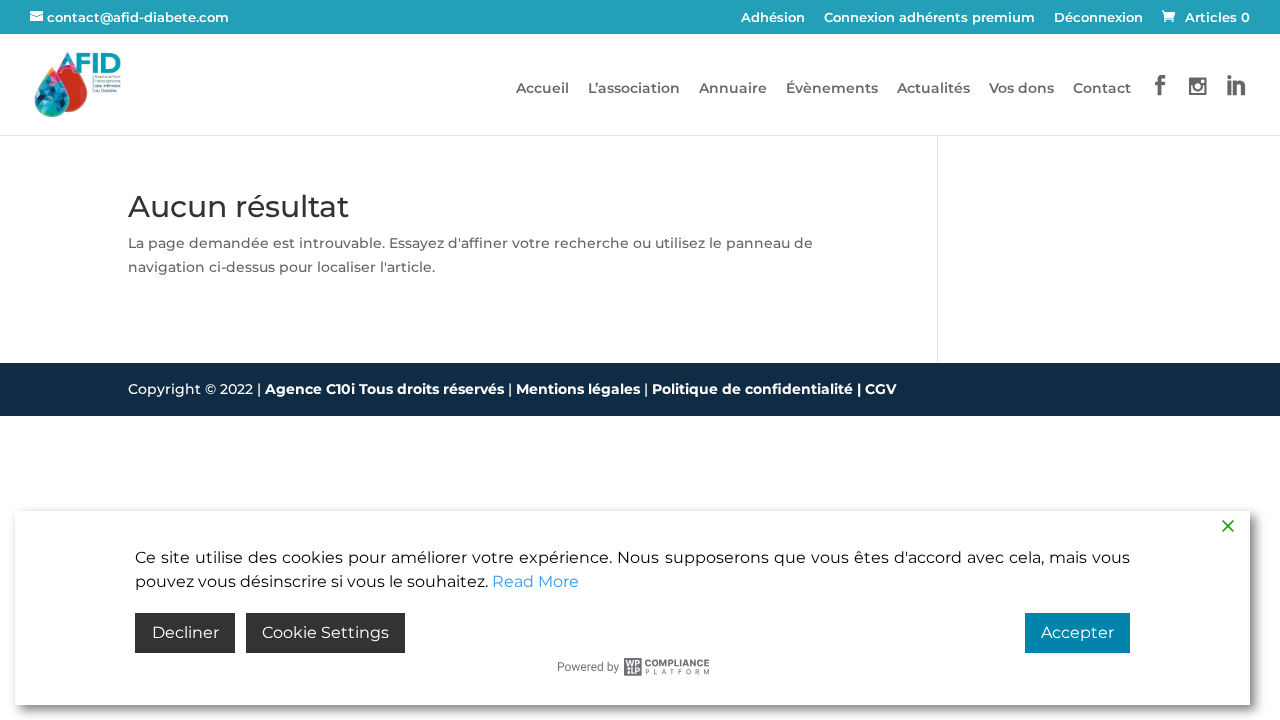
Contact (1102, 89)
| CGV (876, 389)
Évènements (832, 89)
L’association (634, 89)
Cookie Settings (325, 632)
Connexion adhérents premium (929, 18)
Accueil (542, 89)
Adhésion (773, 18)
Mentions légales (580, 389)
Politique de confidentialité (754, 389)
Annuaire (733, 89)
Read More (535, 581)
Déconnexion (1098, 18)
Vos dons (1021, 89)
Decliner (185, 632)
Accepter (1077, 632)
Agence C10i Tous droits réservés (386, 389)
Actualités (933, 89)
